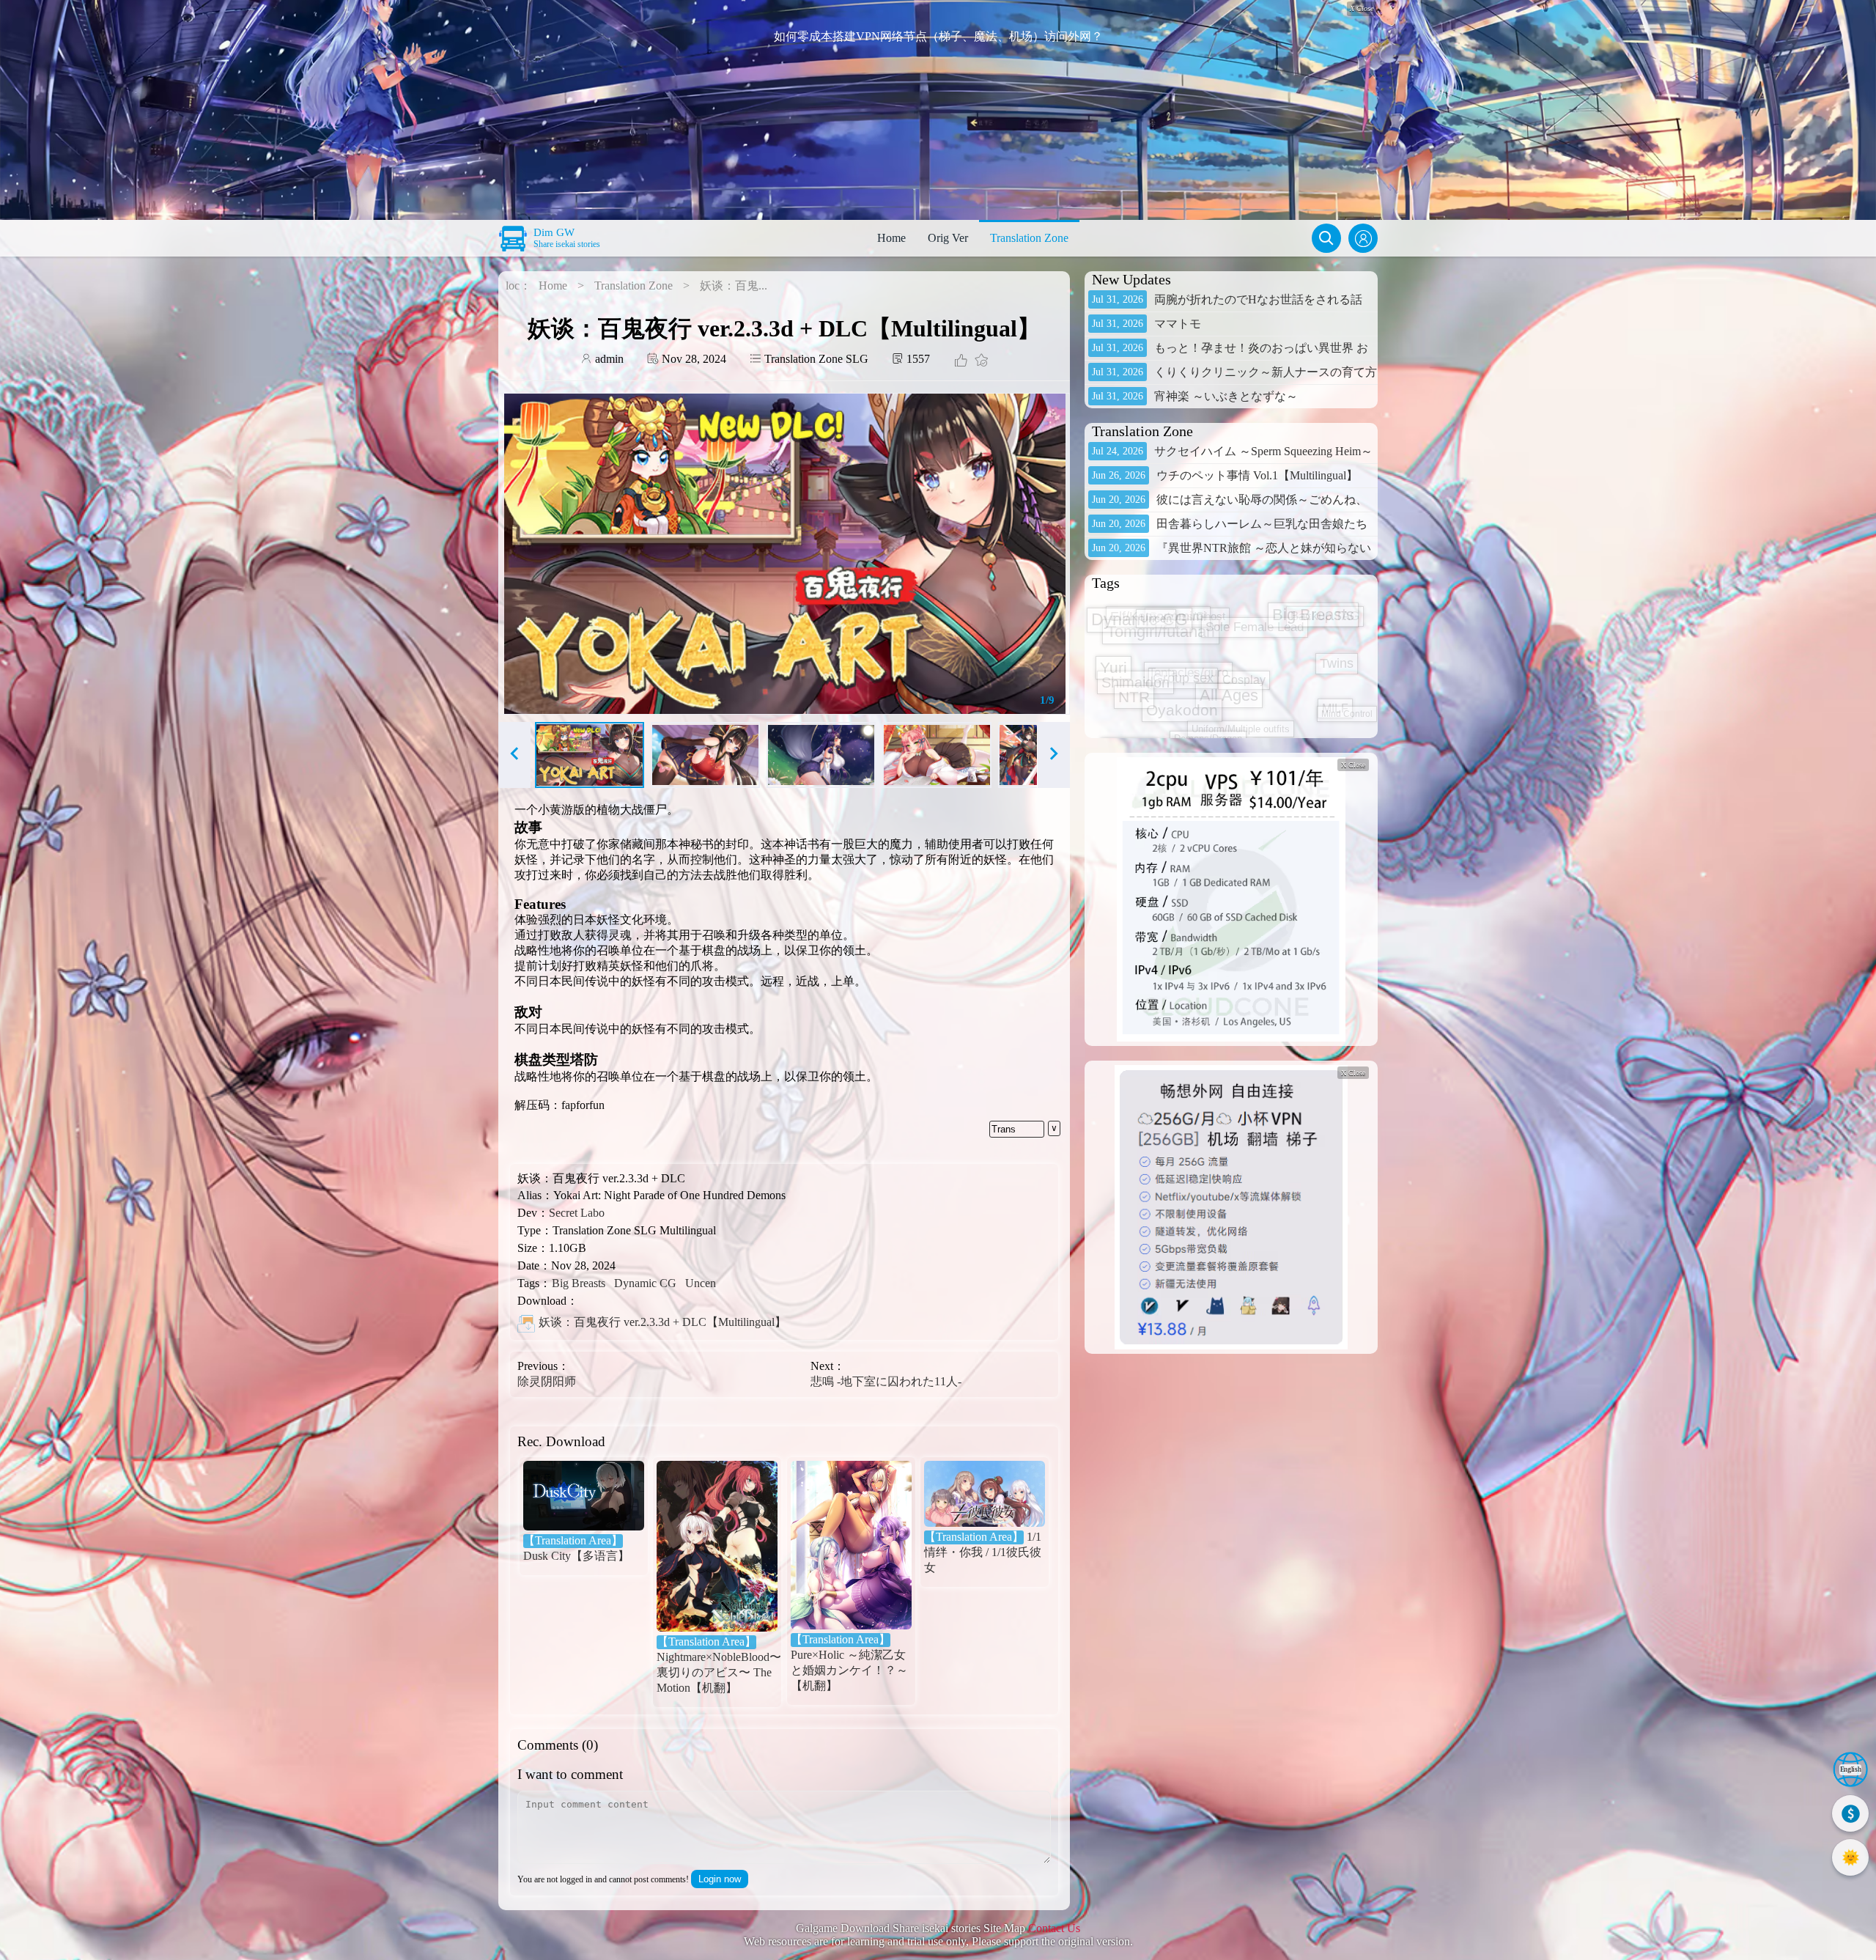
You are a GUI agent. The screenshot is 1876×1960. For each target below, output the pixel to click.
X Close (1353, 765)
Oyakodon (1145, 727)
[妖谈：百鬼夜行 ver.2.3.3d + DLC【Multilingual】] (526, 1323)
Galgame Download (843, 1928)
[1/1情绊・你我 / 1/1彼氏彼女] (985, 1495)
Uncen (701, 1283)
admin (608, 359)
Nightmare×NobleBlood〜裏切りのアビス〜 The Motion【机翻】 (717, 1665)
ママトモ (1178, 324)
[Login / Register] (1363, 238)
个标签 (1257, 677)
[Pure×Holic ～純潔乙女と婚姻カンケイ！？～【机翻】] (851, 1547)
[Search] (1326, 238)
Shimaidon (1134, 632)
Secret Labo (577, 1213)
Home (891, 238)
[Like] (961, 362)
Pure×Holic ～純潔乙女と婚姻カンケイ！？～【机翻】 (849, 1662)
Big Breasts (579, 1283)
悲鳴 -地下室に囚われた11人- (886, 1381)
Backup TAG (1329, 600)
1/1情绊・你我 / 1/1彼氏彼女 (983, 1552)
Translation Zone (1029, 238)
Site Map (1004, 1928)
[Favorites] (980, 362)
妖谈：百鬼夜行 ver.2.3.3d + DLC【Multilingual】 (662, 1322)
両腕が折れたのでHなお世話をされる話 (1258, 299)
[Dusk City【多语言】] (584, 1497)
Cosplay (1164, 710)
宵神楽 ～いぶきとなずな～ (1226, 396)
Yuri (1119, 608)
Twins (1202, 721)
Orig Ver (948, 238)
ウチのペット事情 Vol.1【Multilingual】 (1257, 475)
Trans (1004, 1129)
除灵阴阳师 (547, 1381)
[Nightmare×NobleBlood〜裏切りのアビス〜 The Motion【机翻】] (717, 1548)
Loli (1275, 646)
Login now (720, 1879)
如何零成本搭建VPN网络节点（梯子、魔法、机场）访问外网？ (938, 36)
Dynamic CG (645, 1283)
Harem (1201, 672)
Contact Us (1054, 1928)
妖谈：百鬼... (734, 285)
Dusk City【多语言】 (576, 1548)
